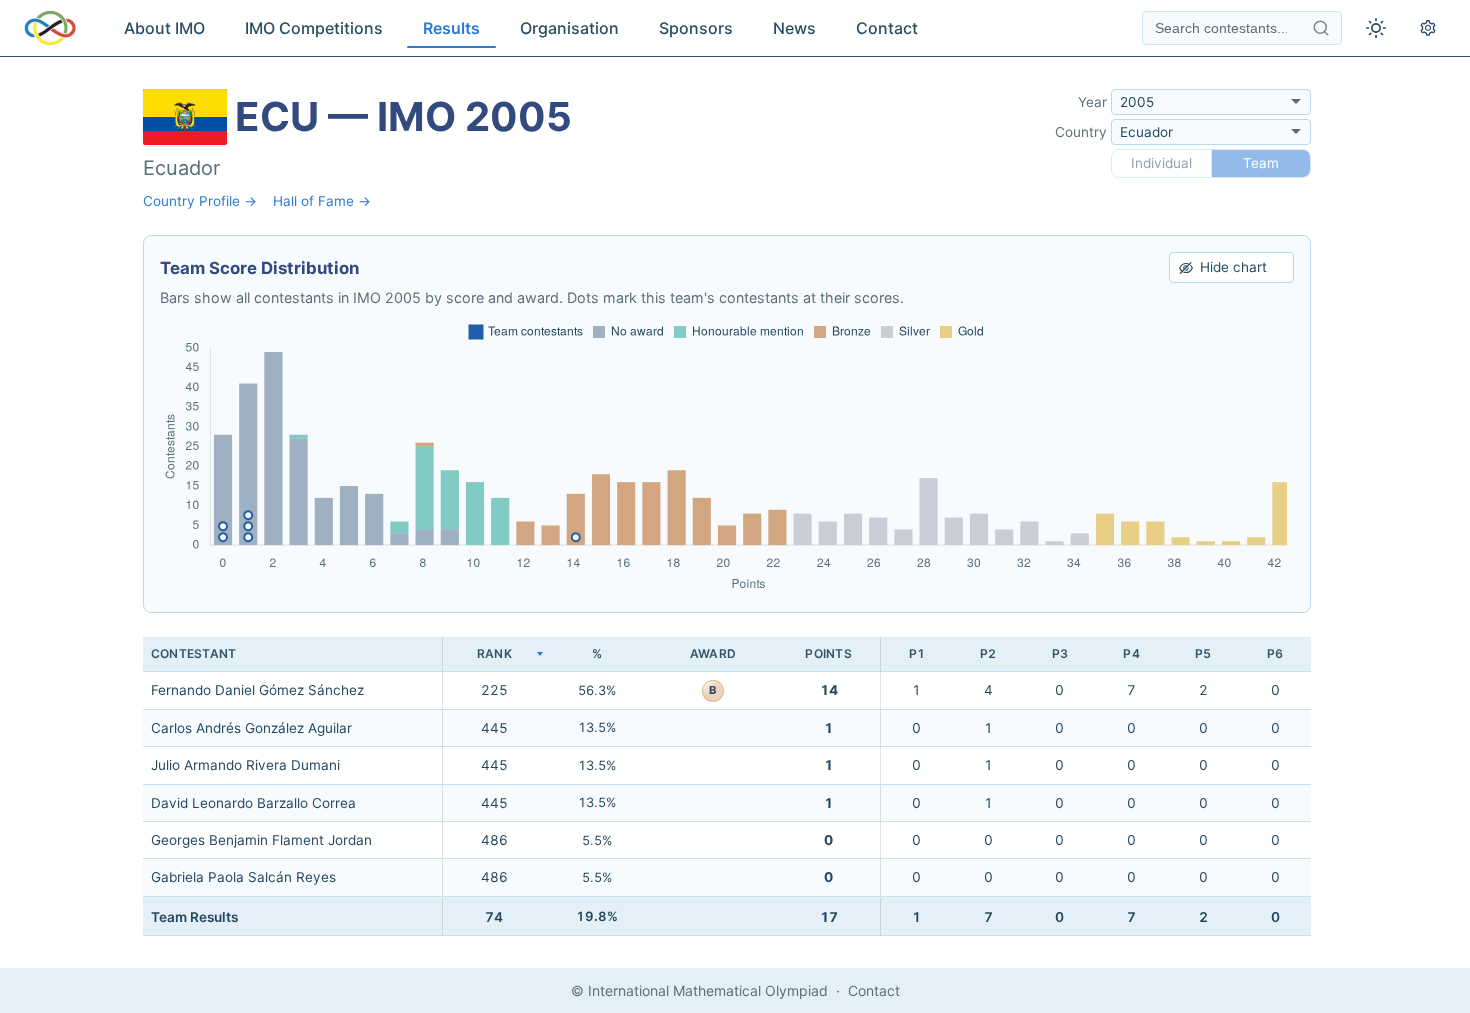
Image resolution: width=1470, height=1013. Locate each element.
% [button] (597, 653)
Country (1081, 132)
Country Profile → (200, 201)
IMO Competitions (314, 28)
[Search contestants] (1321, 28)
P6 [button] (1275, 653)
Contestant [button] (193, 653)
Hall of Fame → (322, 201)
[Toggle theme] (1376, 28)
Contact (887, 28)
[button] (494, 654)
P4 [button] (1131, 653)
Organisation (569, 28)
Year (1092, 102)
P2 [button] (988, 653)
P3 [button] (1060, 653)
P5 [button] (1203, 653)
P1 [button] (917, 653)
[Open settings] (1428, 28)
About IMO (164, 28)
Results (451, 28)
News (794, 28)
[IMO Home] (50, 28)
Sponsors (696, 28)
